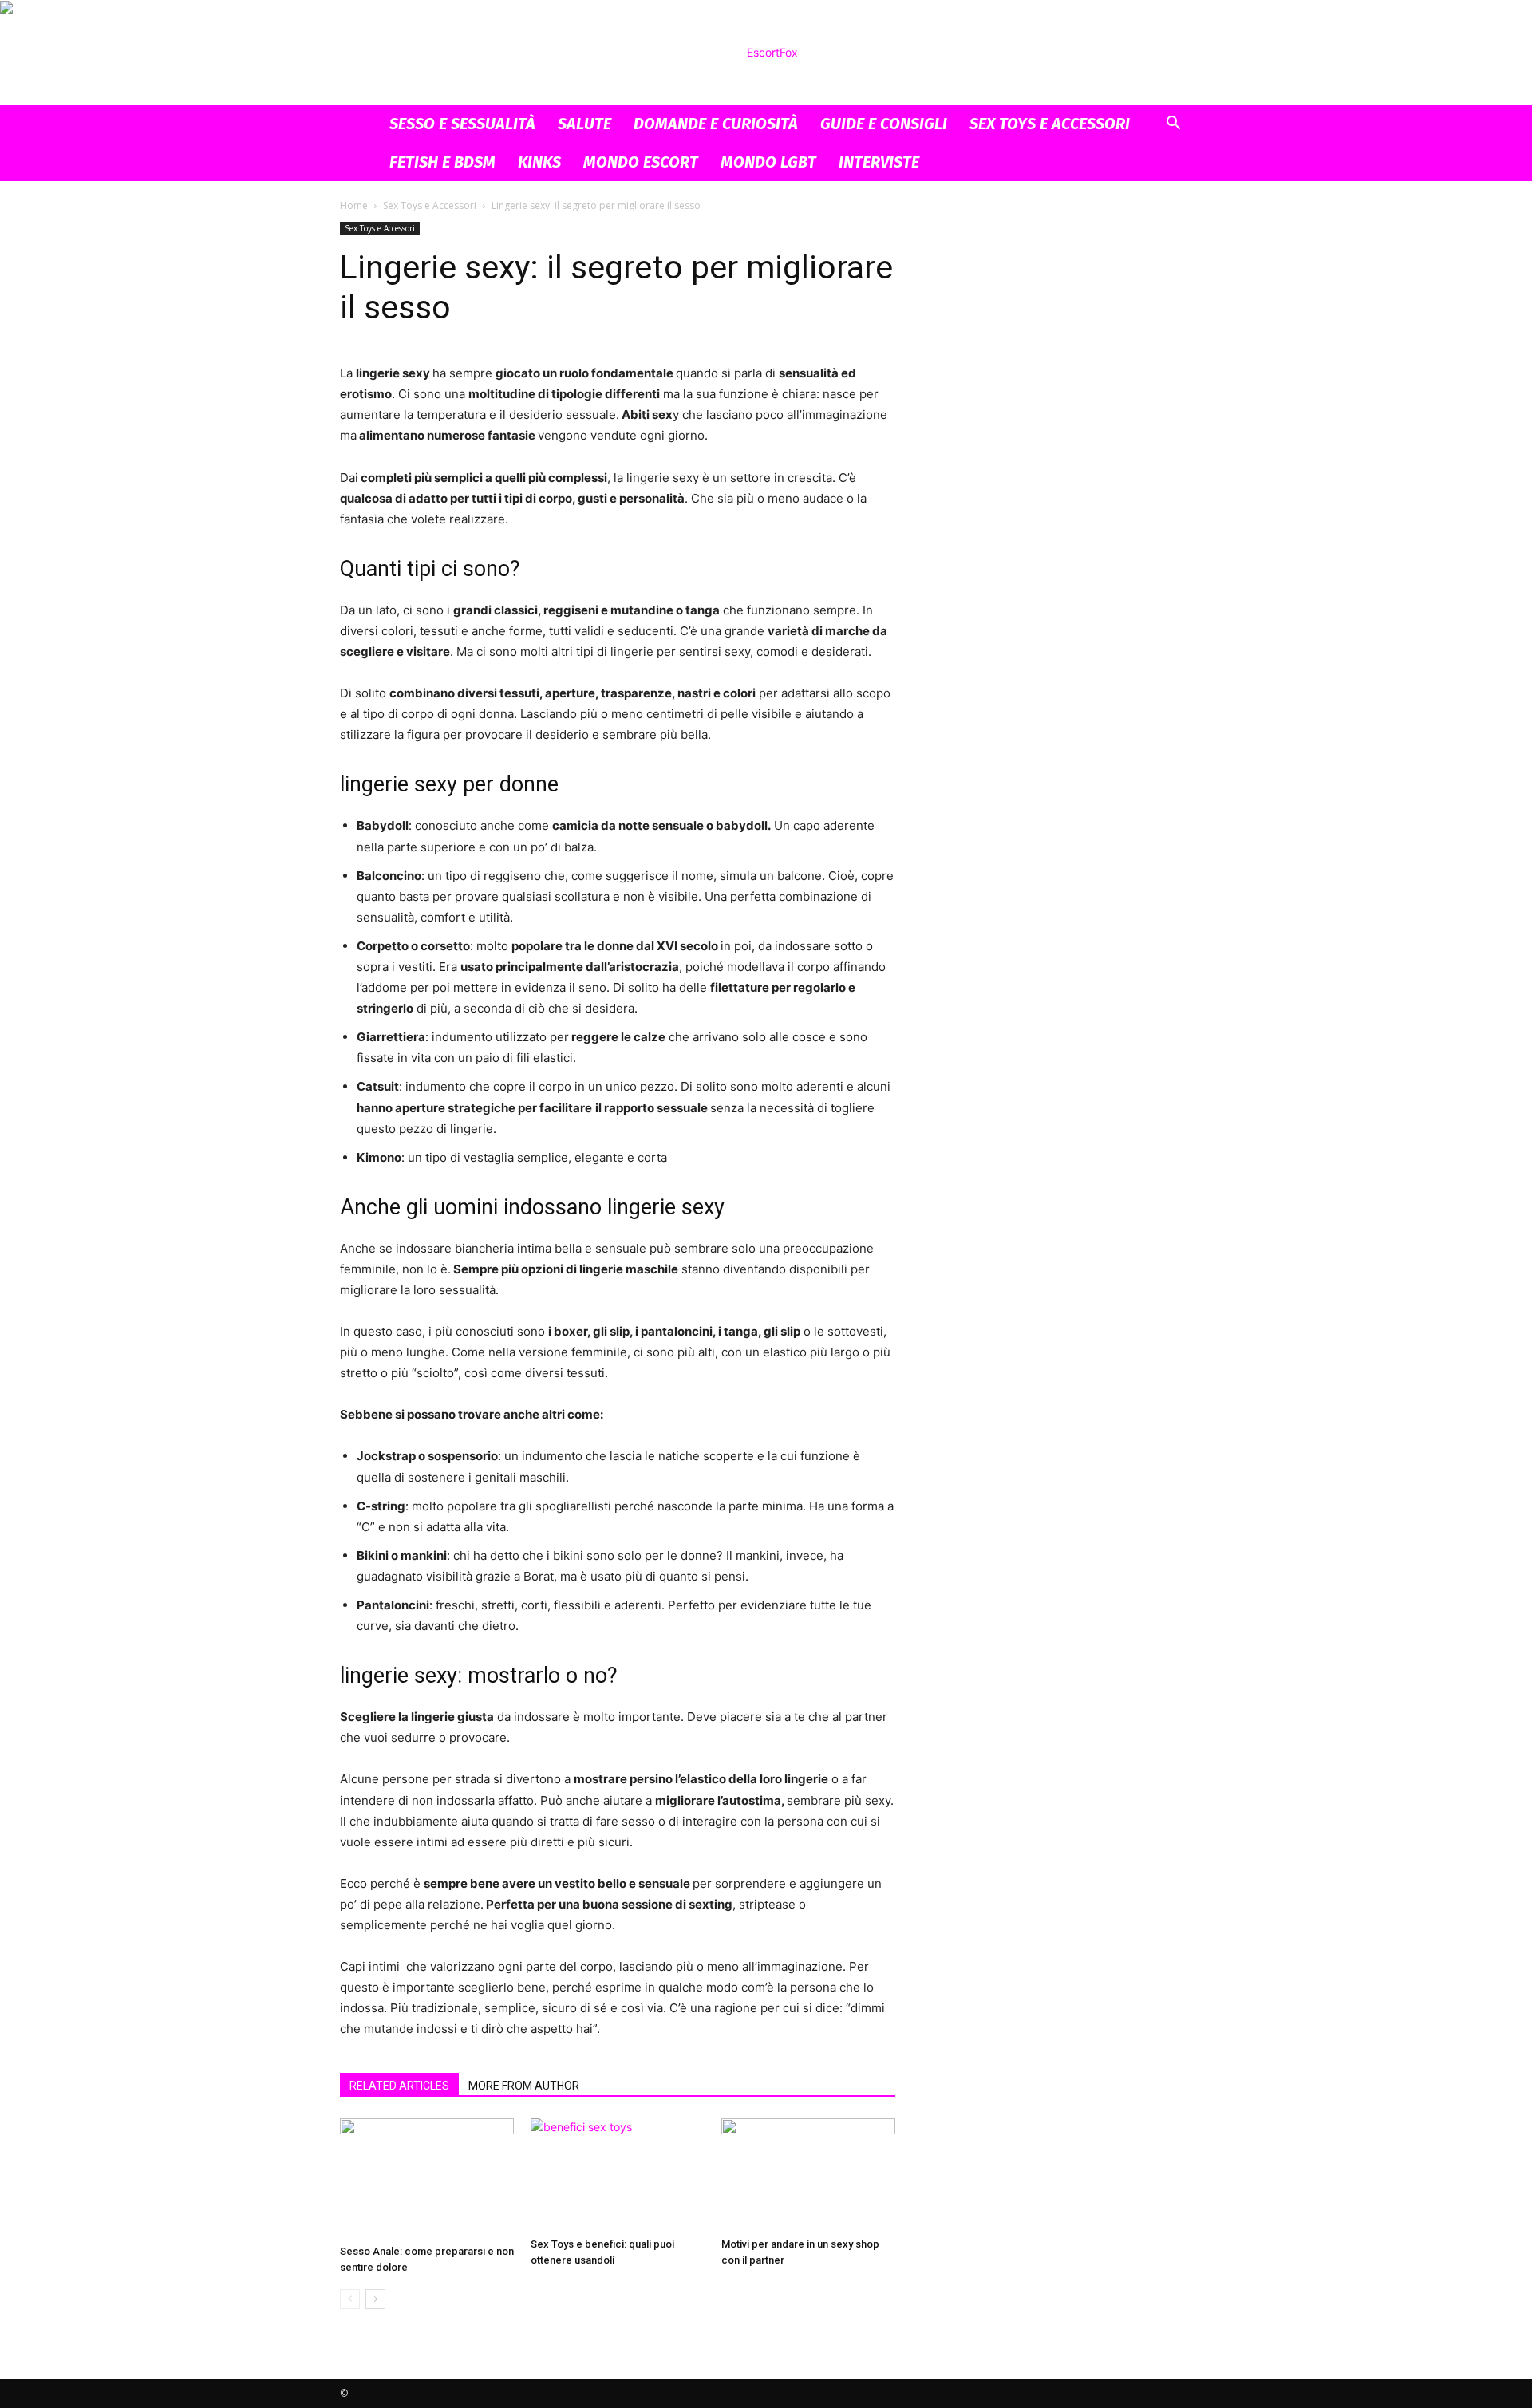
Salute (584, 124)
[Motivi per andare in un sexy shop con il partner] (808, 2175)
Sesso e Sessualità (462, 124)
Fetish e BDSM (442, 162)
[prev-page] (350, 2299)
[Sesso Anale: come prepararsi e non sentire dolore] (427, 2178)
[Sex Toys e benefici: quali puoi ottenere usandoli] (618, 2175)
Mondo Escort (641, 162)
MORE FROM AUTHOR (524, 2086)
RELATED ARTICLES (399, 2086)
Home (354, 205)
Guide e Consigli (884, 124)
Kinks (539, 162)
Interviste (879, 162)
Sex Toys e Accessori (1050, 124)
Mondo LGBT (768, 162)
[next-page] (375, 2299)
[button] (1173, 125)
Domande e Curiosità (716, 124)
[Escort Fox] (766, 53)
